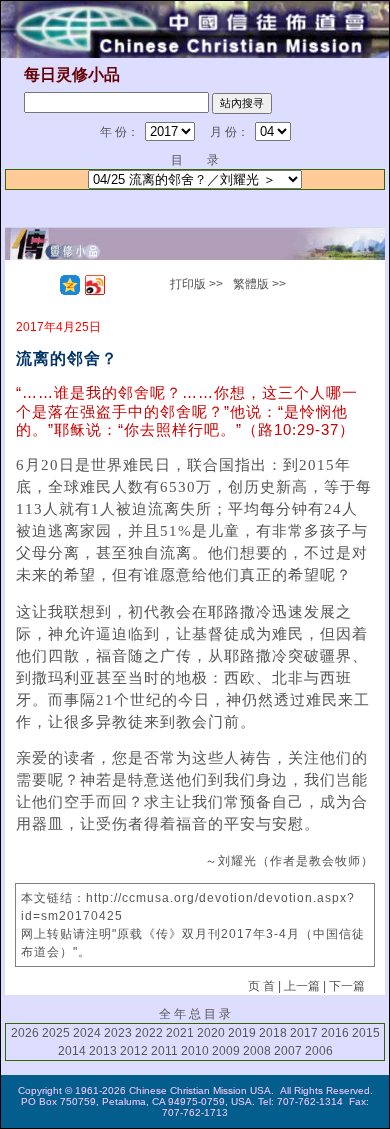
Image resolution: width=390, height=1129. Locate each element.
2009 (226, 1051)
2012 (134, 1051)
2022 (149, 1033)
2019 (242, 1033)
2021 (180, 1033)
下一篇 (347, 986)
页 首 (261, 986)
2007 (288, 1051)
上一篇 (302, 986)
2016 (335, 1033)
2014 (72, 1051)
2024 (87, 1033)
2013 (103, 1051)
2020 (211, 1033)
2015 (366, 1033)
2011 (164, 1051)
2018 (273, 1033)
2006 (319, 1051)
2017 (304, 1033)
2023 (118, 1033)
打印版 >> (196, 284)
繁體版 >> (259, 284)
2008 (257, 1051)
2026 (25, 1033)
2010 (195, 1051)
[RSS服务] (45, 285)
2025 (56, 1033)
